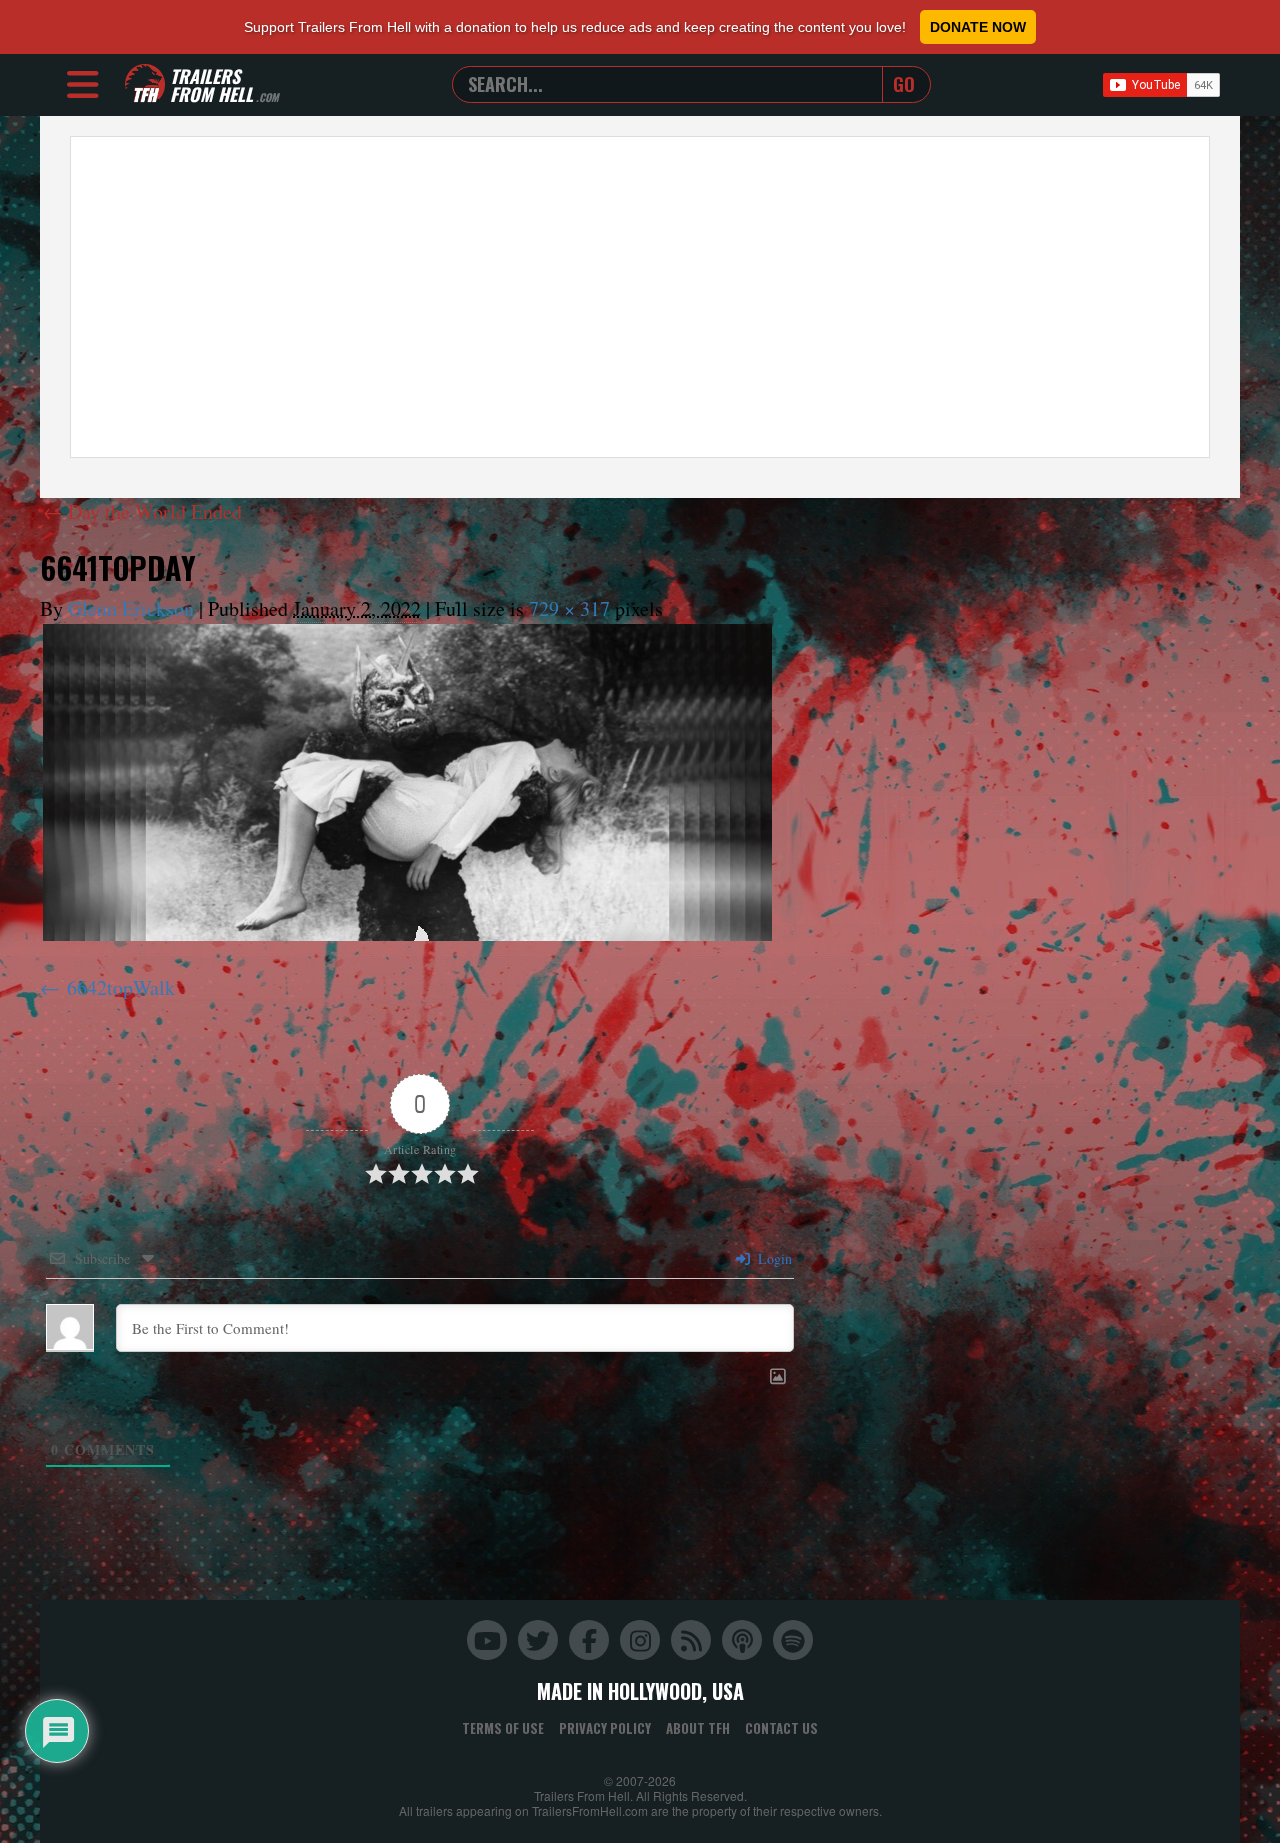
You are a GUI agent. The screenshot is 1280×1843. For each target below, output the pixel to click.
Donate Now (978, 27)
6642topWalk (121, 987)
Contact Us (781, 1728)
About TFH (698, 1728)
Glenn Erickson (131, 608)
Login (773, 1258)
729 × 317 (569, 608)
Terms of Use (503, 1728)
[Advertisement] (640, 297)
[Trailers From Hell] (145, 84)
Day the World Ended (142, 511)
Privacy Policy (605, 1728)
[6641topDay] (407, 782)
